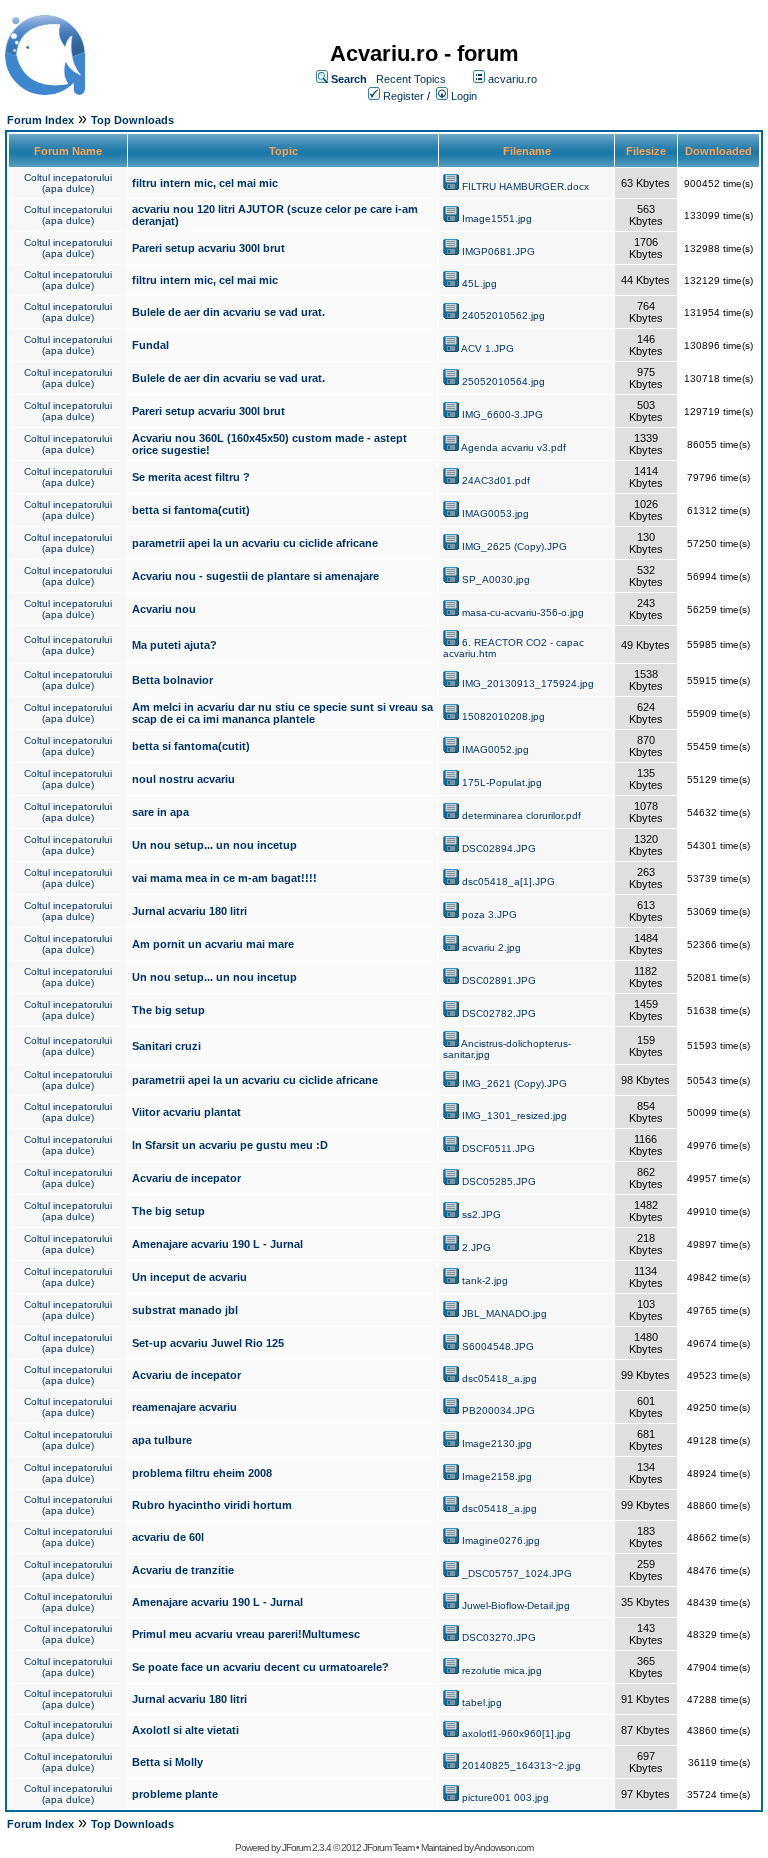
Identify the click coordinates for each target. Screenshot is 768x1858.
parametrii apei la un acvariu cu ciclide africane (255, 543)
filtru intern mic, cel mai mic (205, 183)
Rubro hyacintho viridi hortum (212, 1505)
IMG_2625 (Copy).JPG (514, 546)
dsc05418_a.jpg (499, 1378)
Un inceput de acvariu (189, 1277)
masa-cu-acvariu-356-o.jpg (523, 612)
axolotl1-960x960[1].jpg (516, 1733)
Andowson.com (503, 1847)
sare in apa (160, 812)
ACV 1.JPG (487, 348)
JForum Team (388, 1847)
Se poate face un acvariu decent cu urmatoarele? (260, 1667)
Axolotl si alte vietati (185, 1730)
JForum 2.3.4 (306, 1847)
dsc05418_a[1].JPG (508, 881)
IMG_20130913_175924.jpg (528, 683)
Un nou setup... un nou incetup (214, 845)
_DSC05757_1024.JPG (517, 1573)
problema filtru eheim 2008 (202, 1473)
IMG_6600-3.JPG (502, 414)
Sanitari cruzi (166, 1046)
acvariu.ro (512, 79)
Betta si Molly (167, 1762)
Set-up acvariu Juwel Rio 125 (208, 1343)
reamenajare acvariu (184, 1407)
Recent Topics (411, 79)
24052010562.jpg (503, 315)
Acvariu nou (164, 609)
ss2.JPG (481, 1214)
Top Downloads (132, 120)
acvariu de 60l (168, 1537)
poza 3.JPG (489, 914)
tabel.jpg (482, 1702)
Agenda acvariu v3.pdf (513, 447)
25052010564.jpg (503, 381)
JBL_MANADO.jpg (504, 1313)
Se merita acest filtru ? (191, 477)
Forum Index (40, 120)
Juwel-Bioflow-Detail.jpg (516, 1605)
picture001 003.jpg (505, 1797)
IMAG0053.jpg (495, 513)
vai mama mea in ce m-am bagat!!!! (224, 878)
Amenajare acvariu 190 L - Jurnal (217, 1244)
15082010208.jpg (503, 716)
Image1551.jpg (497, 218)
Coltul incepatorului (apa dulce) (68, 183)
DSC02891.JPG (499, 980)
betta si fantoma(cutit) (191, 510)
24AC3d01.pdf (496, 480)
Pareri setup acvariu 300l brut (208, 248)
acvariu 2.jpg (491, 947)
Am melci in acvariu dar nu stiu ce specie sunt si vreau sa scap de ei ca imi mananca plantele (282, 713)
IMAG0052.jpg (495, 749)
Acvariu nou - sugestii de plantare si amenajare (255, 576)
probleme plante (175, 1794)
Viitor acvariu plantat (186, 1112)
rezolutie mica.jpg (502, 1670)
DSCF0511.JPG (498, 1148)
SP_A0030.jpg (496, 579)
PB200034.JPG (498, 1410)
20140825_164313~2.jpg (521, 1765)
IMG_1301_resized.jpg (514, 1115)
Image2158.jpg (497, 1476)
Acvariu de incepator (186, 1178)
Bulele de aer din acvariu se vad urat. (228, 312)
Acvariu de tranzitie (183, 1570)
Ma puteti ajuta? (174, 645)
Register (403, 96)
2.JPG (476, 1247)
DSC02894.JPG (499, 848)
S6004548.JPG (498, 1346)
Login (464, 96)
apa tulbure (162, 1440)
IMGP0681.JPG (498, 251)
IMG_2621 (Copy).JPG (514, 1083)
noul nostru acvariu (183, 779)
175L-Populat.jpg (502, 782)
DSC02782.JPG (499, 1013)
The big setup (168, 1010)
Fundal (150, 345)
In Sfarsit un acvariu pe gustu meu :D (230, 1145)
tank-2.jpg (485, 1280)
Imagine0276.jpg (501, 1540)
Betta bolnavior (172, 680)
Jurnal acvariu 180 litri (189, 911)
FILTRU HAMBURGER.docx (525, 186)
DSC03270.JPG (499, 1637)
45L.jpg (479, 283)
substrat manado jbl (185, 1310)
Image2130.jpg (497, 1443)
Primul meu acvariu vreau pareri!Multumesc (246, 1634)
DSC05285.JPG (499, 1181)
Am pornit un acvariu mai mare (213, 944)
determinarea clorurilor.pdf (521, 815)
